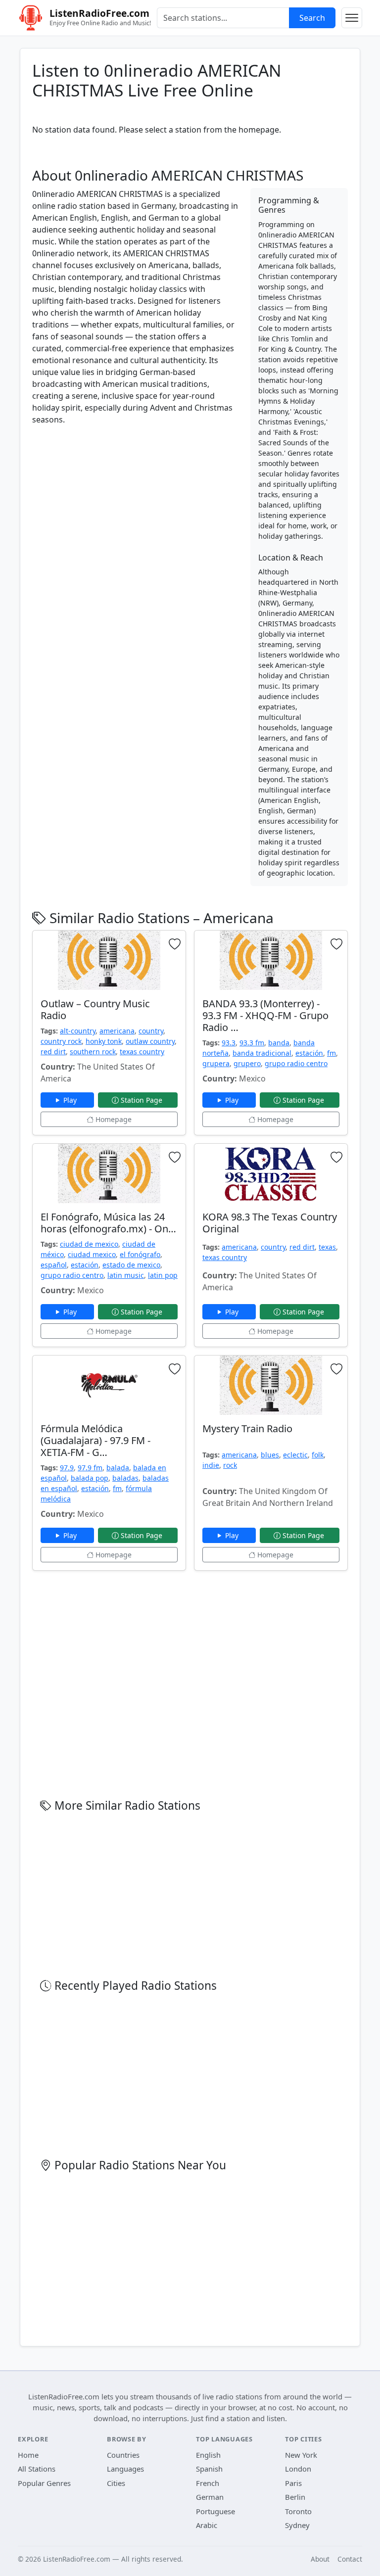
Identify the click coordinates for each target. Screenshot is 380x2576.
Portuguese (215, 2511)
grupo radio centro (296, 1063)
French (208, 2483)
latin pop (163, 1275)
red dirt (53, 1052)
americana (117, 1031)
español (54, 1265)
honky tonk (104, 1041)
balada (118, 1468)
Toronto (298, 2511)
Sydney (297, 2525)
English (208, 2455)
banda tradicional (262, 1053)
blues (270, 1455)
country (151, 1031)
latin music (126, 1275)
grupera (216, 1063)
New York (301, 2455)
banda (279, 1043)
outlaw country (150, 1041)
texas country (142, 1052)
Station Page (142, 1100)
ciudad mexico (92, 1254)
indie (211, 1465)
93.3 (229, 1043)
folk (318, 1455)
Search (312, 18)
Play (71, 1100)
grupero (247, 1063)
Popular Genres (44, 2483)
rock (230, 1465)
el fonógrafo (140, 1254)
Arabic (207, 2525)
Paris (293, 2483)
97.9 (67, 1468)
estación (309, 1053)
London (298, 2469)
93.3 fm (252, 1043)
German (210, 2497)
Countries (123, 2455)
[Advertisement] (135, 503)
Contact (350, 2559)
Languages (125, 2469)
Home (28, 2455)
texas (327, 1247)
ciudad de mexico (89, 1244)
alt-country (78, 1031)
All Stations (37, 2469)
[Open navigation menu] (352, 18)
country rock (61, 1041)
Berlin (295, 2497)
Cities (116, 2483)
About (320, 2559)
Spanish (209, 2469)
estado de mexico (131, 1265)
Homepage (113, 1119)
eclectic (295, 1455)
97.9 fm (90, 1468)
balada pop (90, 1478)
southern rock (93, 1052)
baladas (125, 1478)
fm (332, 1053)
